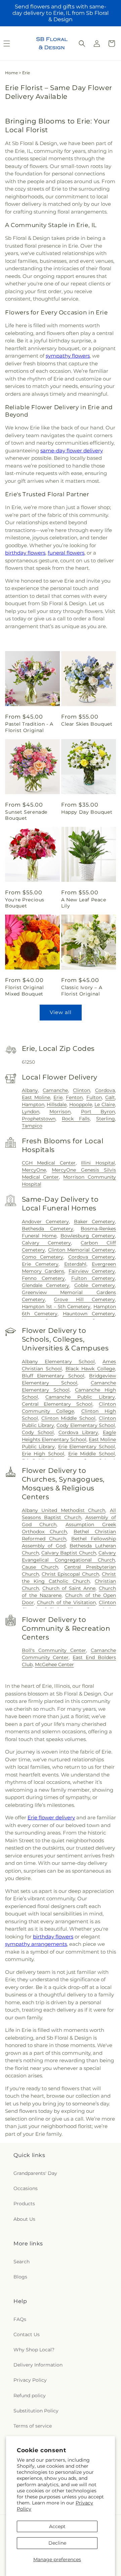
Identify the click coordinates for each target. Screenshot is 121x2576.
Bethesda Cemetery (48, 1229)
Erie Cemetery (40, 1264)
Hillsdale (57, 1104)
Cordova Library (78, 1432)
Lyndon (31, 1112)
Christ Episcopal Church (70, 1574)
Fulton (94, 1097)
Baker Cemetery (94, 1222)
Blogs (20, 2277)
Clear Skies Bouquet (87, 724)
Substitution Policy (36, 2411)
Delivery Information (38, 2365)
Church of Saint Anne (69, 1588)
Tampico (32, 1126)
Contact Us (27, 2334)
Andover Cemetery (45, 1222)
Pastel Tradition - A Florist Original (29, 727)
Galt (110, 1097)
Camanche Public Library (80, 1397)
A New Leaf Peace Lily (84, 903)
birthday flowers (25, 553)
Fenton (74, 1097)
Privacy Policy (30, 2380)
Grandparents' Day (35, 2173)
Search (22, 2262)
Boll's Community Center (54, 1650)
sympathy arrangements (36, 1944)
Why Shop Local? (34, 2350)
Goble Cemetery (95, 1285)
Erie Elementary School (87, 1447)
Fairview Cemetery (92, 1271)
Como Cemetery (43, 1257)
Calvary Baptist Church (69, 1553)
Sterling (106, 1119)
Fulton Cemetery (93, 1278)
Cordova (105, 1090)
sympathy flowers (68, 356)
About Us (24, 2219)
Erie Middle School (92, 1454)
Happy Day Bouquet (87, 812)
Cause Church (40, 1567)
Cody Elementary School (86, 1425)
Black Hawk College (90, 1369)
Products (24, 2204)
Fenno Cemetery (44, 1278)
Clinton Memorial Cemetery (82, 1250)
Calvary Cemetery (47, 1243)
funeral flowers (66, 553)
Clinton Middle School (68, 1418)
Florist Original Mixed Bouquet (25, 990)
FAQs (20, 2319)
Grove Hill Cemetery (84, 1299)
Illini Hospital (98, 1163)
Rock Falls (76, 1119)
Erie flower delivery (51, 1817)
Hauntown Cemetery (89, 1314)
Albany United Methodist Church (64, 1510)
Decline (57, 2543)
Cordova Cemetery (92, 1257)
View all (61, 1012)
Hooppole (81, 1104)
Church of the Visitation (66, 1602)
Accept (57, 2526)
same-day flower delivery (72, 451)
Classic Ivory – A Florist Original (82, 990)
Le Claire (105, 1104)
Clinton (82, 1090)
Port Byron (98, 1112)
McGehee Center (54, 1664)
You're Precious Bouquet (25, 903)
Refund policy (30, 2396)
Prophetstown (39, 1119)
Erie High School (43, 1454)
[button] (82, 44)
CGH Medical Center (49, 1163)
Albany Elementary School (58, 1362)
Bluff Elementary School (53, 1376)
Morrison (60, 1112)
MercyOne (34, 1170)
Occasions (26, 2188)
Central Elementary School (57, 1404)
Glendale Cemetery (46, 1285)
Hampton (33, 1104)
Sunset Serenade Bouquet (26, 815)
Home (11, 73)
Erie (58, 1097)
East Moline (36, 1097)
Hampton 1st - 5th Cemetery (56, 1307)
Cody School (38, 1432)
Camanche (55, 1090)
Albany (30, 1090)
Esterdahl (75, 1264)
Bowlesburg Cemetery (88, 1236)
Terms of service (33, 2426)
